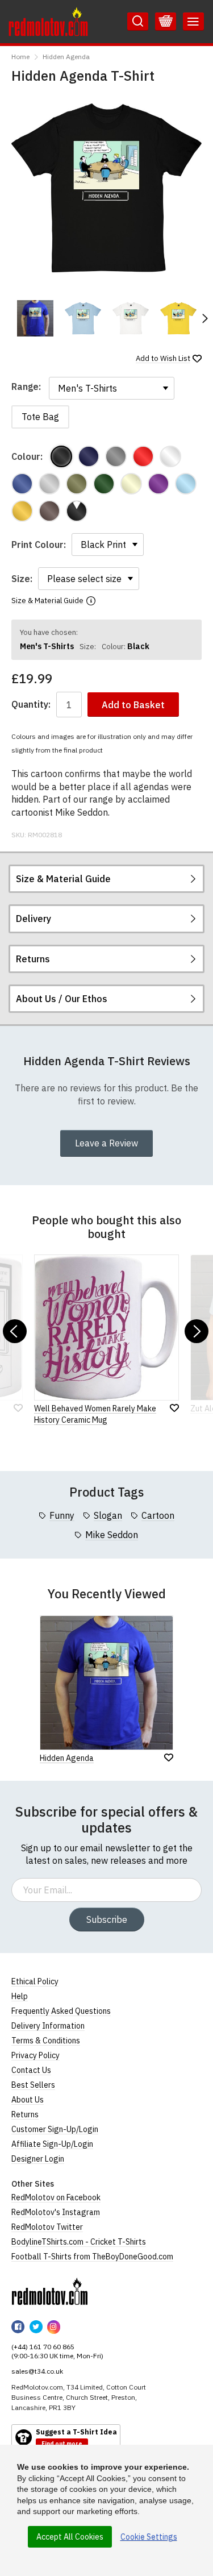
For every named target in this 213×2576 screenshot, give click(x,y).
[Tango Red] (143, 456)
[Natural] (131, 484)
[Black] (61, 456)
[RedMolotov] (50, 2291)
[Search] (138, 22)
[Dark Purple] (158, 484)
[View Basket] (166, 22)
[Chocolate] (49, 511)
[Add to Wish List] (169, 1758)
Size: (22, 579)
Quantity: (31, 705)
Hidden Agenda (66, 57)
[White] (170, 456)
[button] (204, 318)
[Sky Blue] (186, 484)
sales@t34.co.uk (37, 2371)
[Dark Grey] (116, 456)
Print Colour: (39, 545)
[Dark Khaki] (77, 484)
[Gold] (22, 511)
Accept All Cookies (70, 2537)
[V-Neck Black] (77, 511)
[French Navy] (89, 456)
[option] (35, 318)
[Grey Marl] (49, 484)
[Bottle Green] (104, 484)
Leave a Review (106, 1143)
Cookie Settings (149, 2537)
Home (20, 57)
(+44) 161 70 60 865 (43, 2347)
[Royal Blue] (22, 484)
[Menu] (193, 22)
